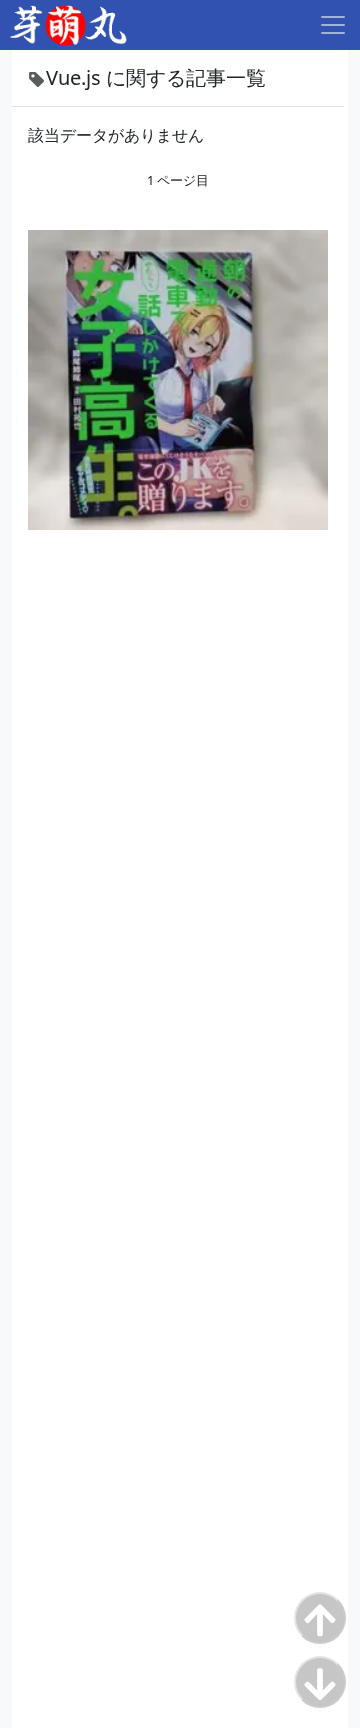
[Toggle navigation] (333, 25)
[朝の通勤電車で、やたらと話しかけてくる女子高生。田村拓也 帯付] (178, 378)
